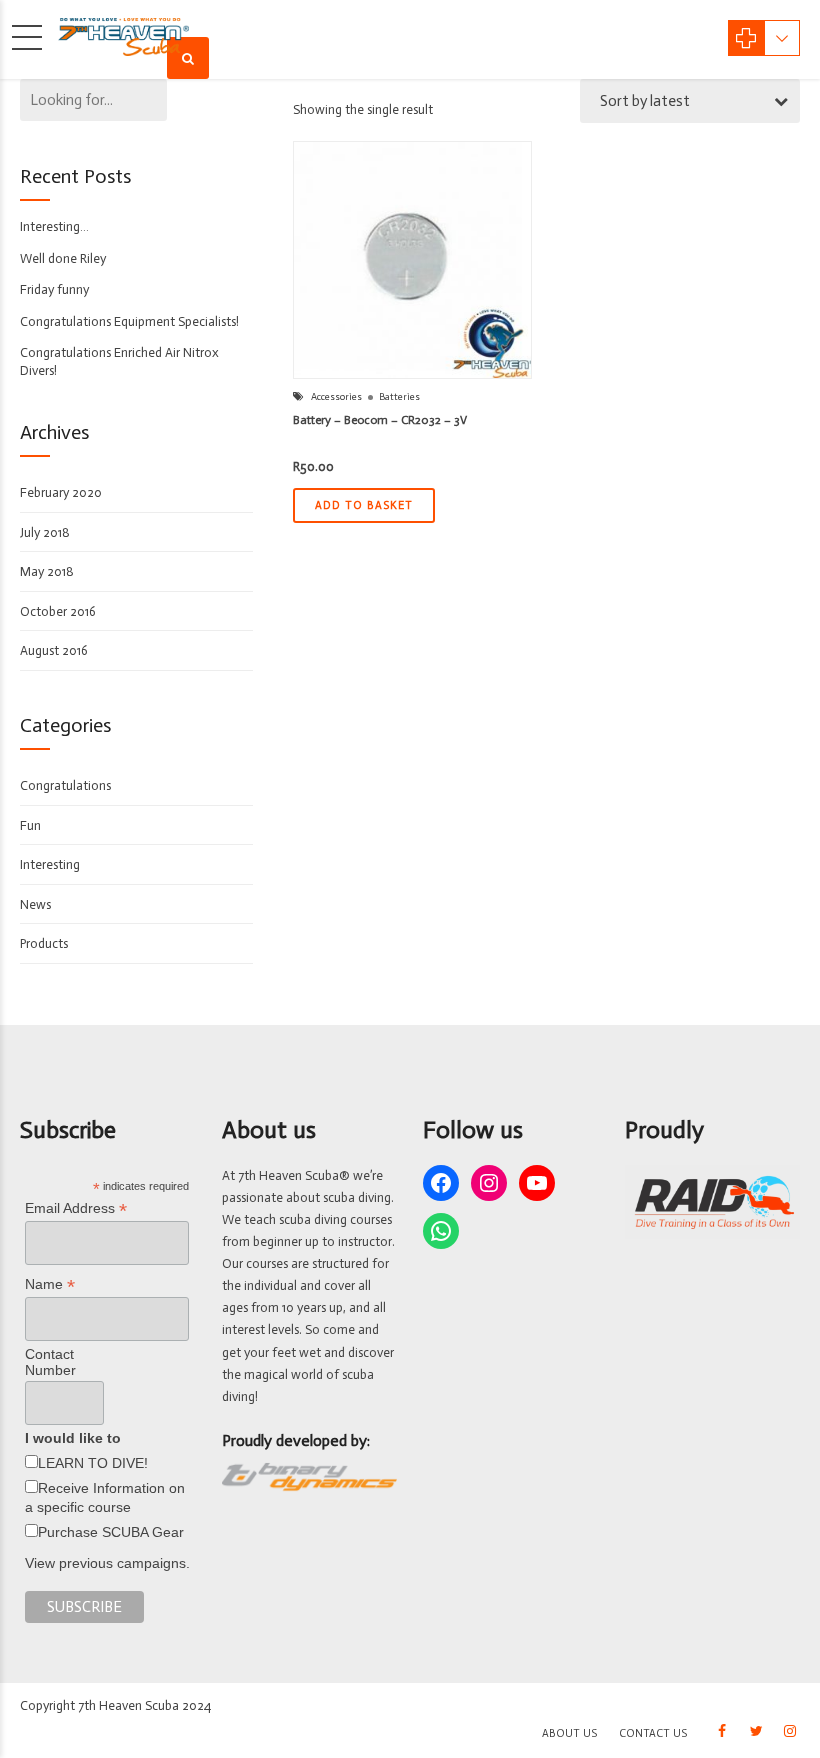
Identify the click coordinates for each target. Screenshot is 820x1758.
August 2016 (54, 650)
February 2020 (61, 492)
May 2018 (47, 571)
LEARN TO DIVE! (93, 1463)
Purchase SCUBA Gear (111, 1532)
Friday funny (54, 289)
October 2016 (58, 611)
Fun (30, 825)
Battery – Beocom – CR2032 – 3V (380, 420)
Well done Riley (63, 258)
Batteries (399, 397)
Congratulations (65, 785)
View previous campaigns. (107, 1563)
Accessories (336, 397)
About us (569, 1733)
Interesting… (54, 226)
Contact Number (50, 1362)
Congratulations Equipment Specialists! (129, 321)
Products (44, 943)
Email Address (76, 1208)
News (35, 904)
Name (50, 1284)
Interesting (50, 864)
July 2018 (45, 532)
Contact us (653, 1733)
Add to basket (364, 505)
